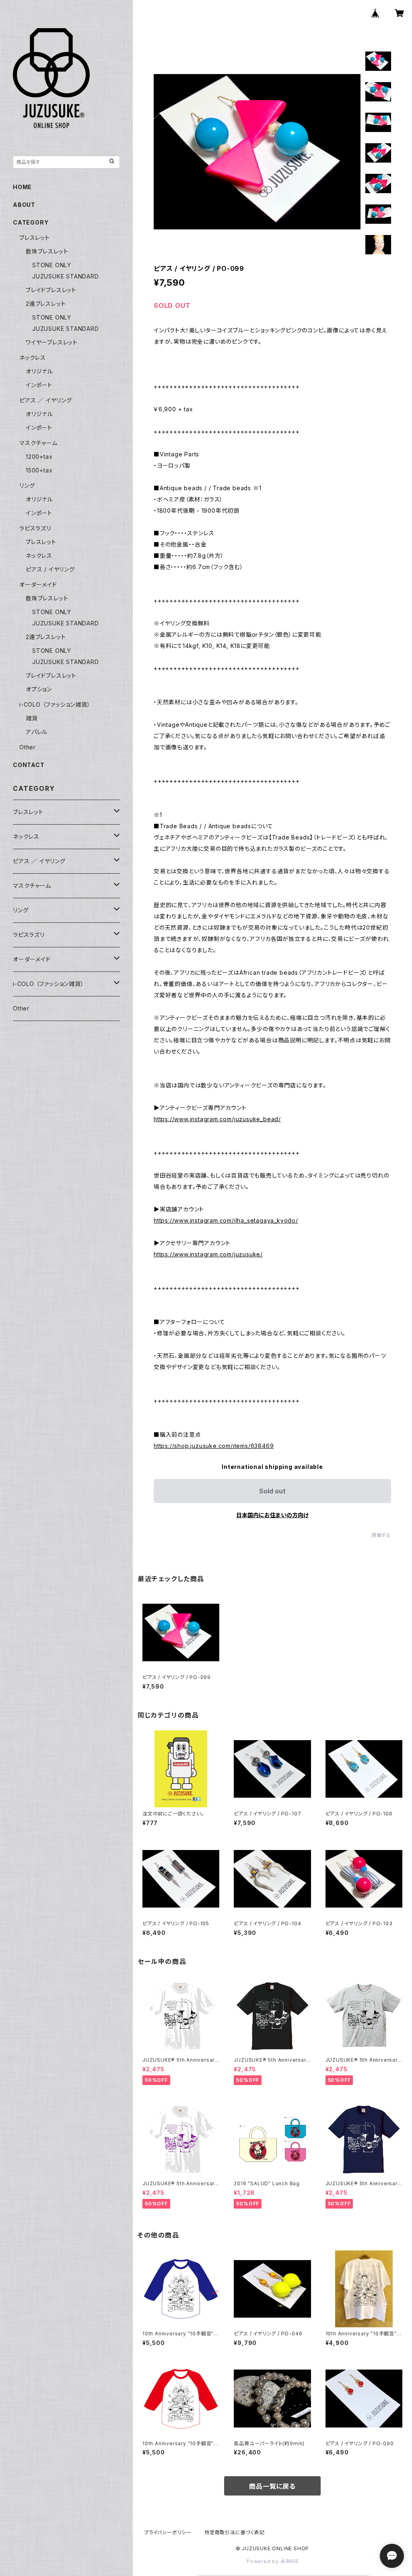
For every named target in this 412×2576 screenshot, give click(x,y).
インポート (39, 385)
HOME (22, 187)
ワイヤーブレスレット (52, 342)
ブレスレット (35, 238)
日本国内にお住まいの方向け (272, 1515)
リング (27, 486)
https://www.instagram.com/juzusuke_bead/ (217, 1119)
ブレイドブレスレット (51, 290)
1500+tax (39, 470)
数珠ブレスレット (47, 251)
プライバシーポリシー (168, 2532)
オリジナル (39, 371)
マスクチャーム (38, 443)
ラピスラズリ (35, 528)
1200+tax (39, 457)
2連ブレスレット (46, 304)
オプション (39, 689)
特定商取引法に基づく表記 (235, 2532)
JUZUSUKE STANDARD (66, 276)
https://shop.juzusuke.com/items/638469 (214, 1446)
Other (28, 747)
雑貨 (32, 718)
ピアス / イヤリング (50, 569)
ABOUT (24, 205)
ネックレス (33, 358)
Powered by (264, 2561)
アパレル (37, 732)
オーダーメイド (38, 585)
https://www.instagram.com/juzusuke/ (208, 1254)
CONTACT (29, 765)
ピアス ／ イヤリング (46, 400)
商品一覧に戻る (272, 2486)
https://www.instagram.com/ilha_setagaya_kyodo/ (226, 1220)
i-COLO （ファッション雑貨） (55, 704)
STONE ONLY (52, 265)
